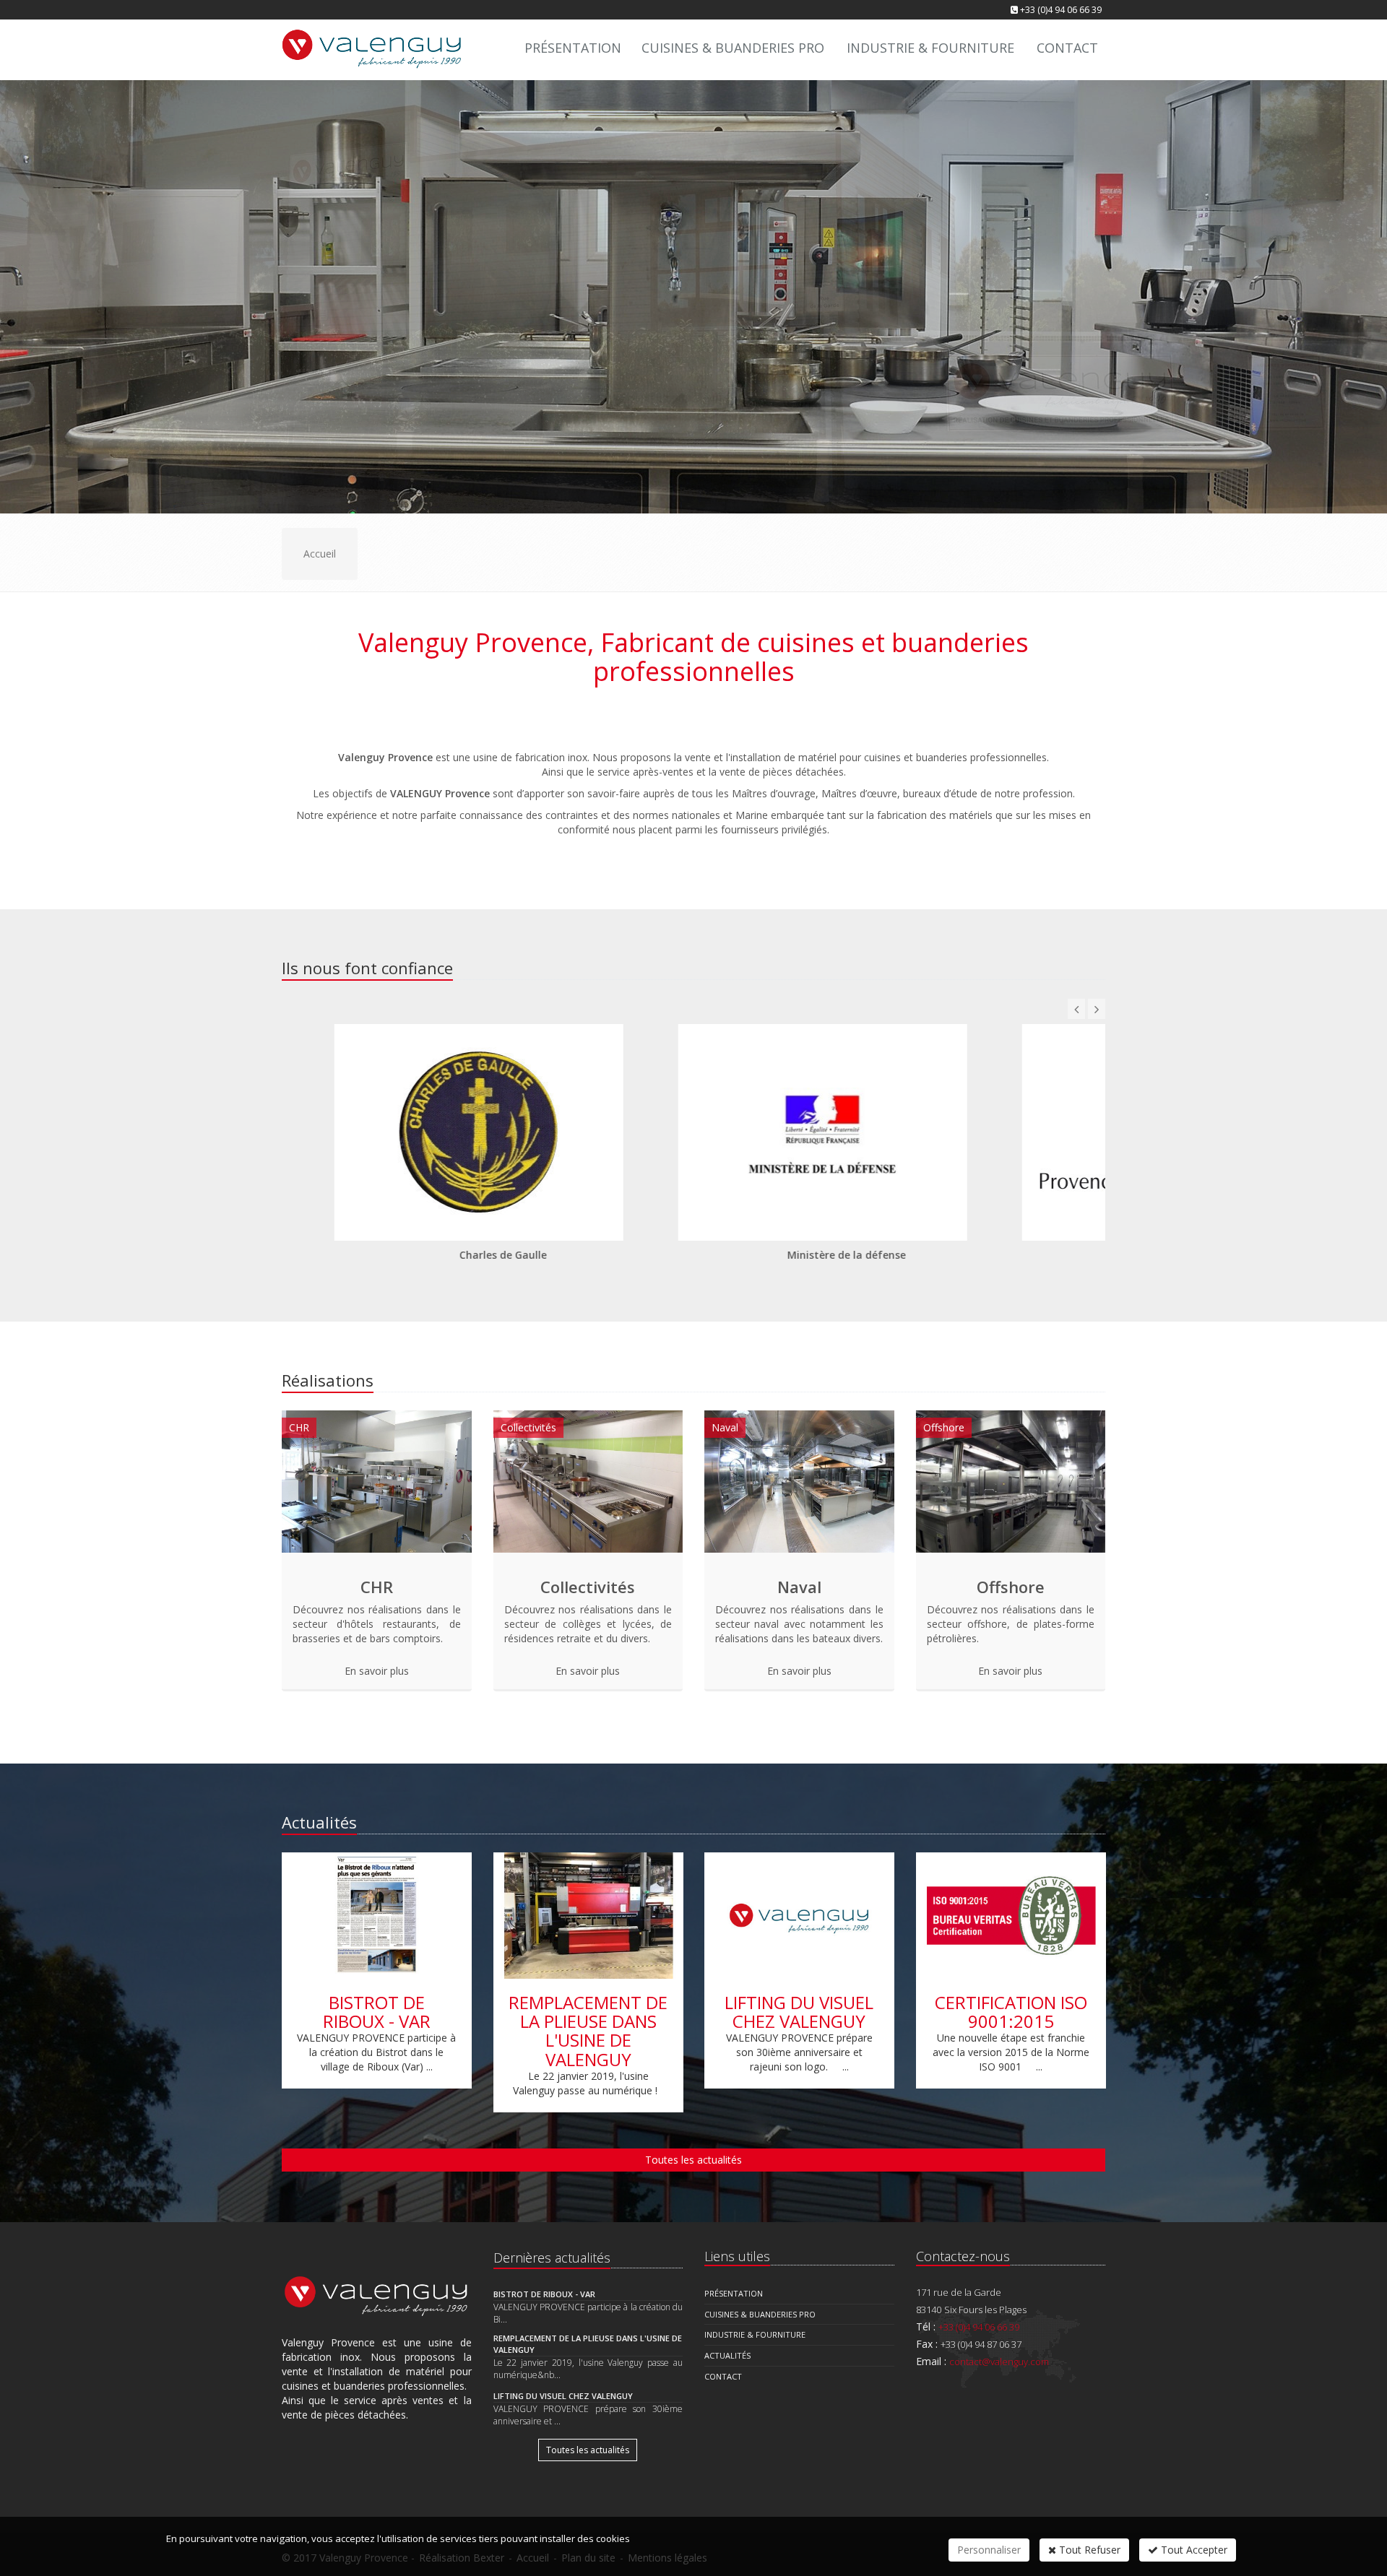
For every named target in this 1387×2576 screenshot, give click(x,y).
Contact (779, 348)
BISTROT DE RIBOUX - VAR (377, 2012)
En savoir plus (377, 1671)
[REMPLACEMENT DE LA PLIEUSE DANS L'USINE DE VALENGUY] (588, 1916)
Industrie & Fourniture (930, 48)
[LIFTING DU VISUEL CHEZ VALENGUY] (799, 1916)
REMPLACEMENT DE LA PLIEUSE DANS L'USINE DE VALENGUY (588, 2031)
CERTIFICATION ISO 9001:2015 (1010, 2012)
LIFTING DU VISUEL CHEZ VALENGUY (799, 2012)
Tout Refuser (1088, 2550)
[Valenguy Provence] (370, 47)
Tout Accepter (1193, 2550)
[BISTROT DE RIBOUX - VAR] (377, 1916)
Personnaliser (989, 2550)
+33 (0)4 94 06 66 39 (1061, 10)
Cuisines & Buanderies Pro (733, 48)
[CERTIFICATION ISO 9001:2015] (1011, 1916)
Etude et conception (647, 348)
